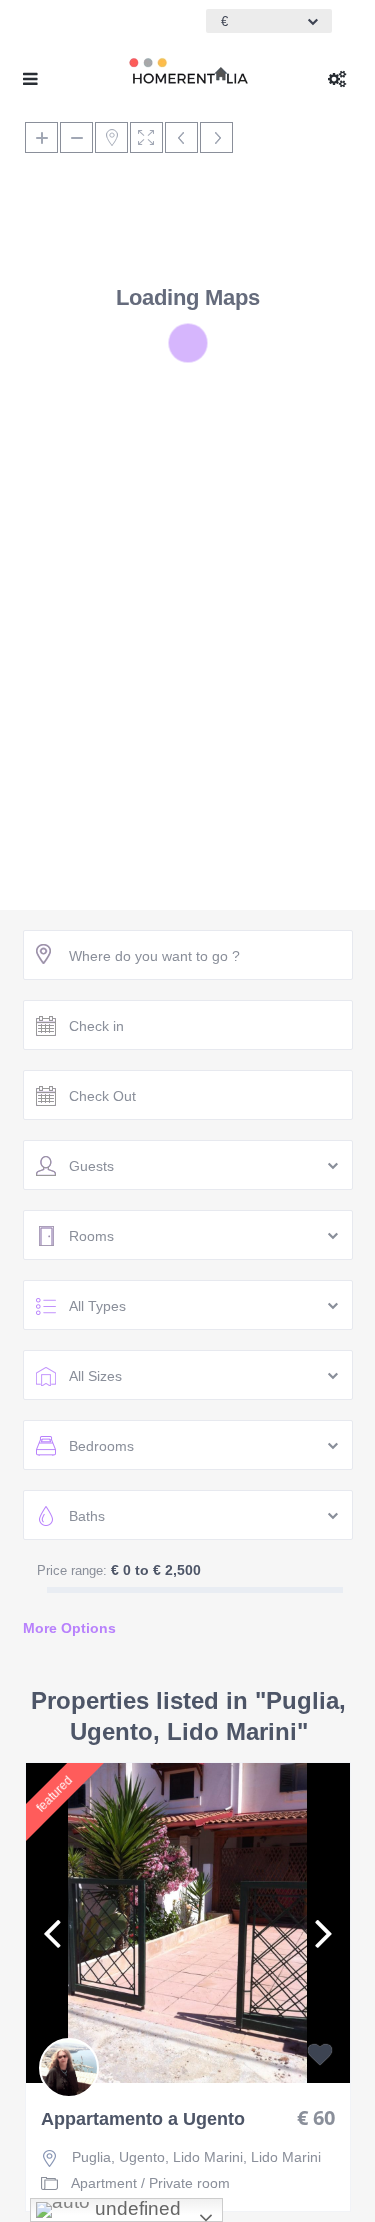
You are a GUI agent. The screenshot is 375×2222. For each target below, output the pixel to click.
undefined (135, 2208)
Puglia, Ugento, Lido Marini (157, 2157)
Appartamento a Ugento (143, 2119)
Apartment (104, 2183)
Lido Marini (286, 2157)
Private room (189, 2183)
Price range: (72, 1570)
